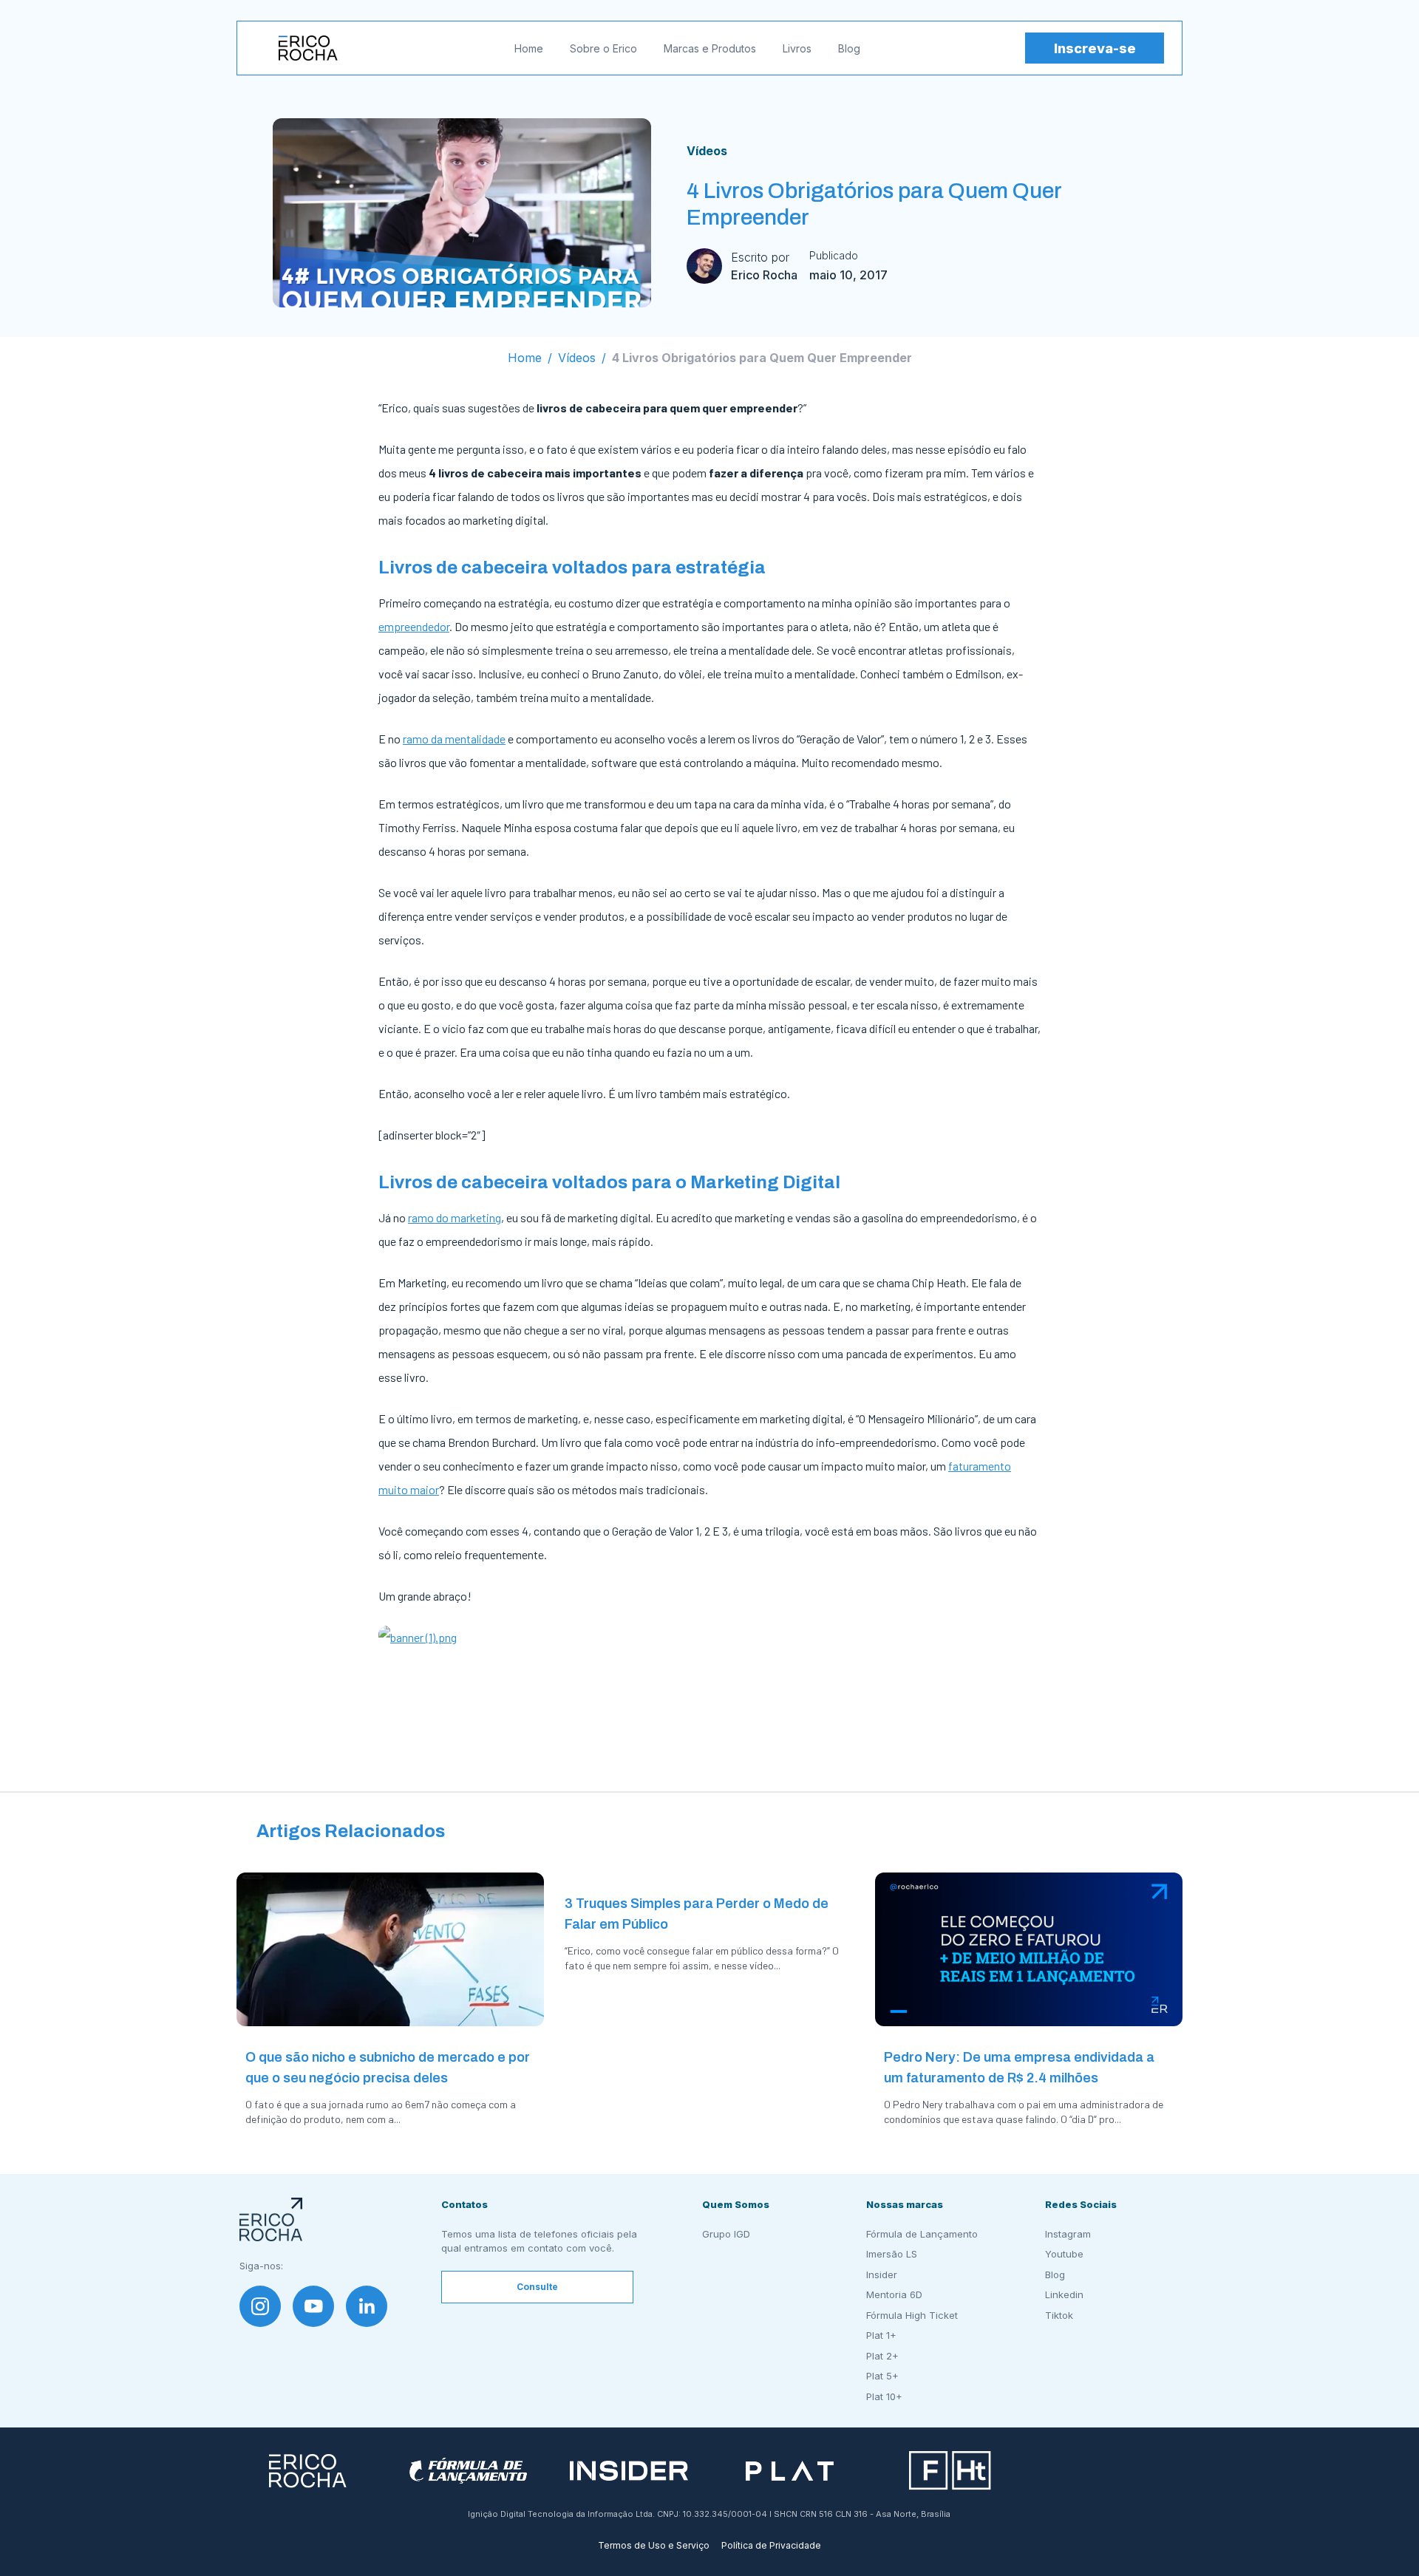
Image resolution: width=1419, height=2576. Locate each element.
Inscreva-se (1095, 48)
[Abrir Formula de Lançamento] (468, 2471)
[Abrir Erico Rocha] (308, 2471)
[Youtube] (313, 2306)
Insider (882, 2275)
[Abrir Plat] (790, 2471)
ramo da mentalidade (454, 739)
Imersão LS (892, 2254)
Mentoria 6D (894, 2294)
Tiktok (1059, 2315)
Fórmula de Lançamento (922, 2234)
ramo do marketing (455, 1217)
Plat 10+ (884, 2396)
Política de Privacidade (771, 2545)
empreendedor (414, 626)
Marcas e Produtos (710, 48)
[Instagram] (260, 2306)
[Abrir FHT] (950, 2471)
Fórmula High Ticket (912, 2315)
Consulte (537, 2287)
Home (529, 48)
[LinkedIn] (367, 2306)
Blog (849, 48)
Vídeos (707, 151)
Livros (797, 48)
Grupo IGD (726, 2234)
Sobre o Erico (603, 48)
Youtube (1064, 2254)
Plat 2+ (882, 2356)
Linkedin (1064, 2294)
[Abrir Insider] (629, 2471)
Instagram (1068, 2234)
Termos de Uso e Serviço (654, 2545)
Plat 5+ (882, 2376)
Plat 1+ (881, 2335)
